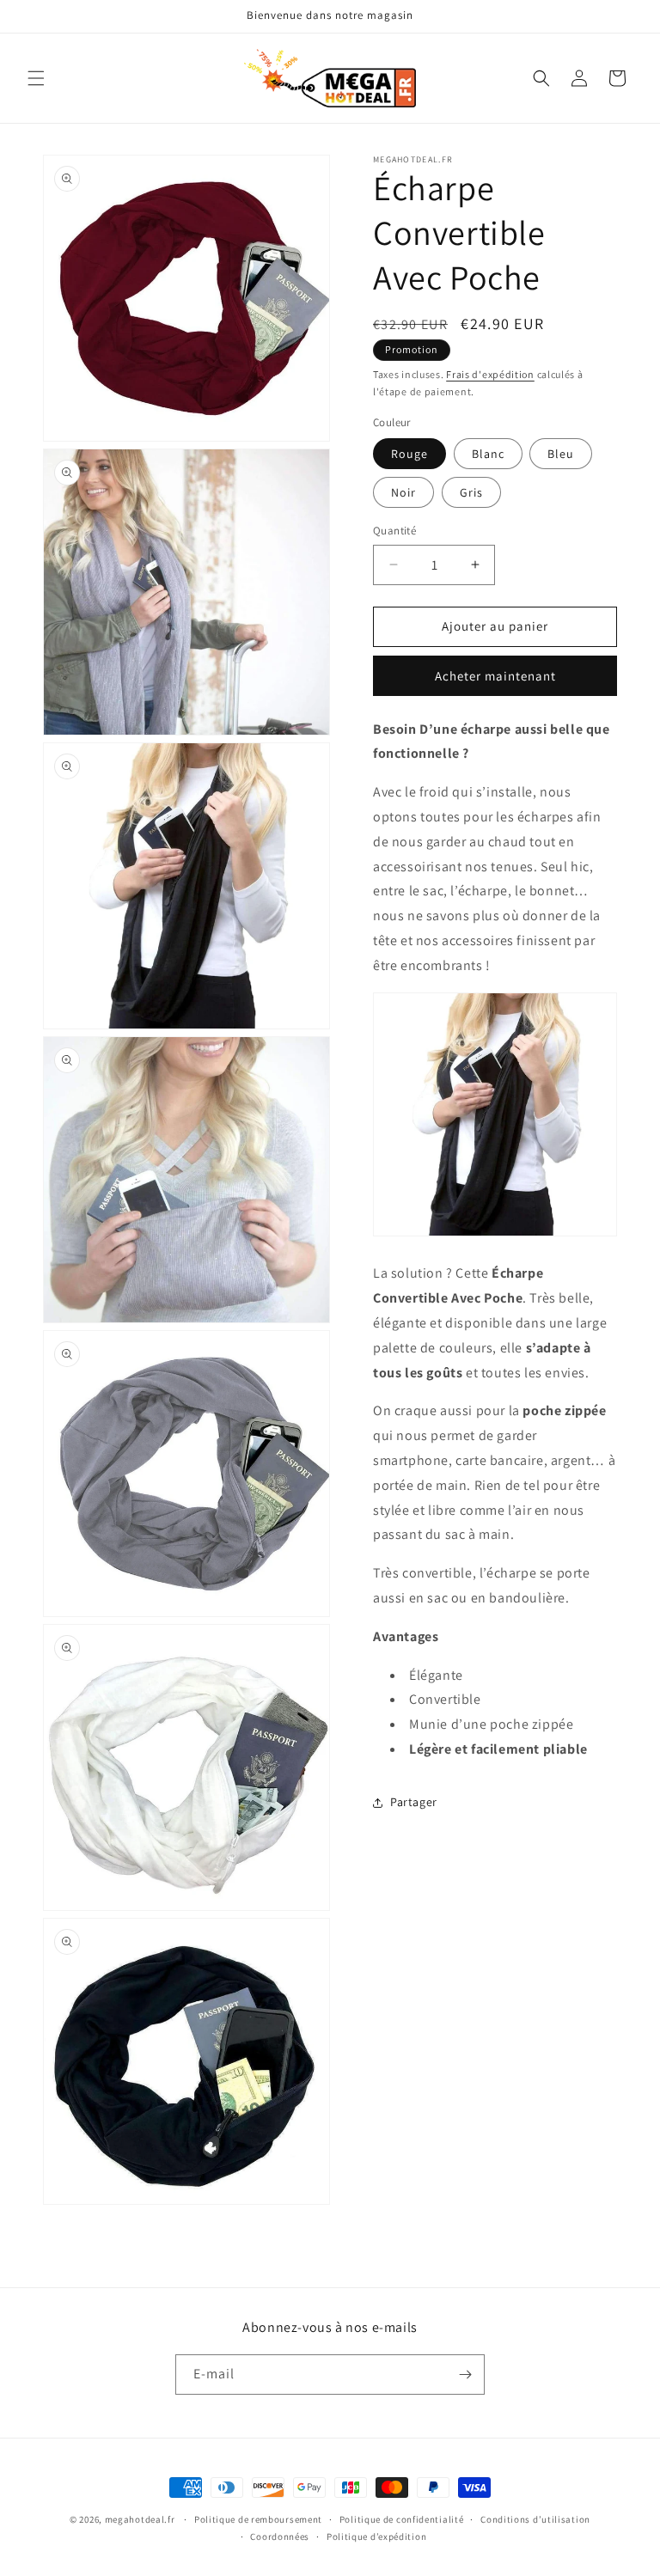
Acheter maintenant (495, 676)
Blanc (488, 454)
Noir (403, 492)
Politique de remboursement (258, 2519)
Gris (471, 492)
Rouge (409, 454)
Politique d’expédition (376, 2536)
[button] (36, 78)
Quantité (394, 531)
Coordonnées (280, 2536)
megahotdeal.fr (140, 2519)
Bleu (561, 454)
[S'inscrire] (465, 2375)
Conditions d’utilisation (535, 2519)
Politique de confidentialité (402, 2519)
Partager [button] (414, 1802)
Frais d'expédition (490, 374)
